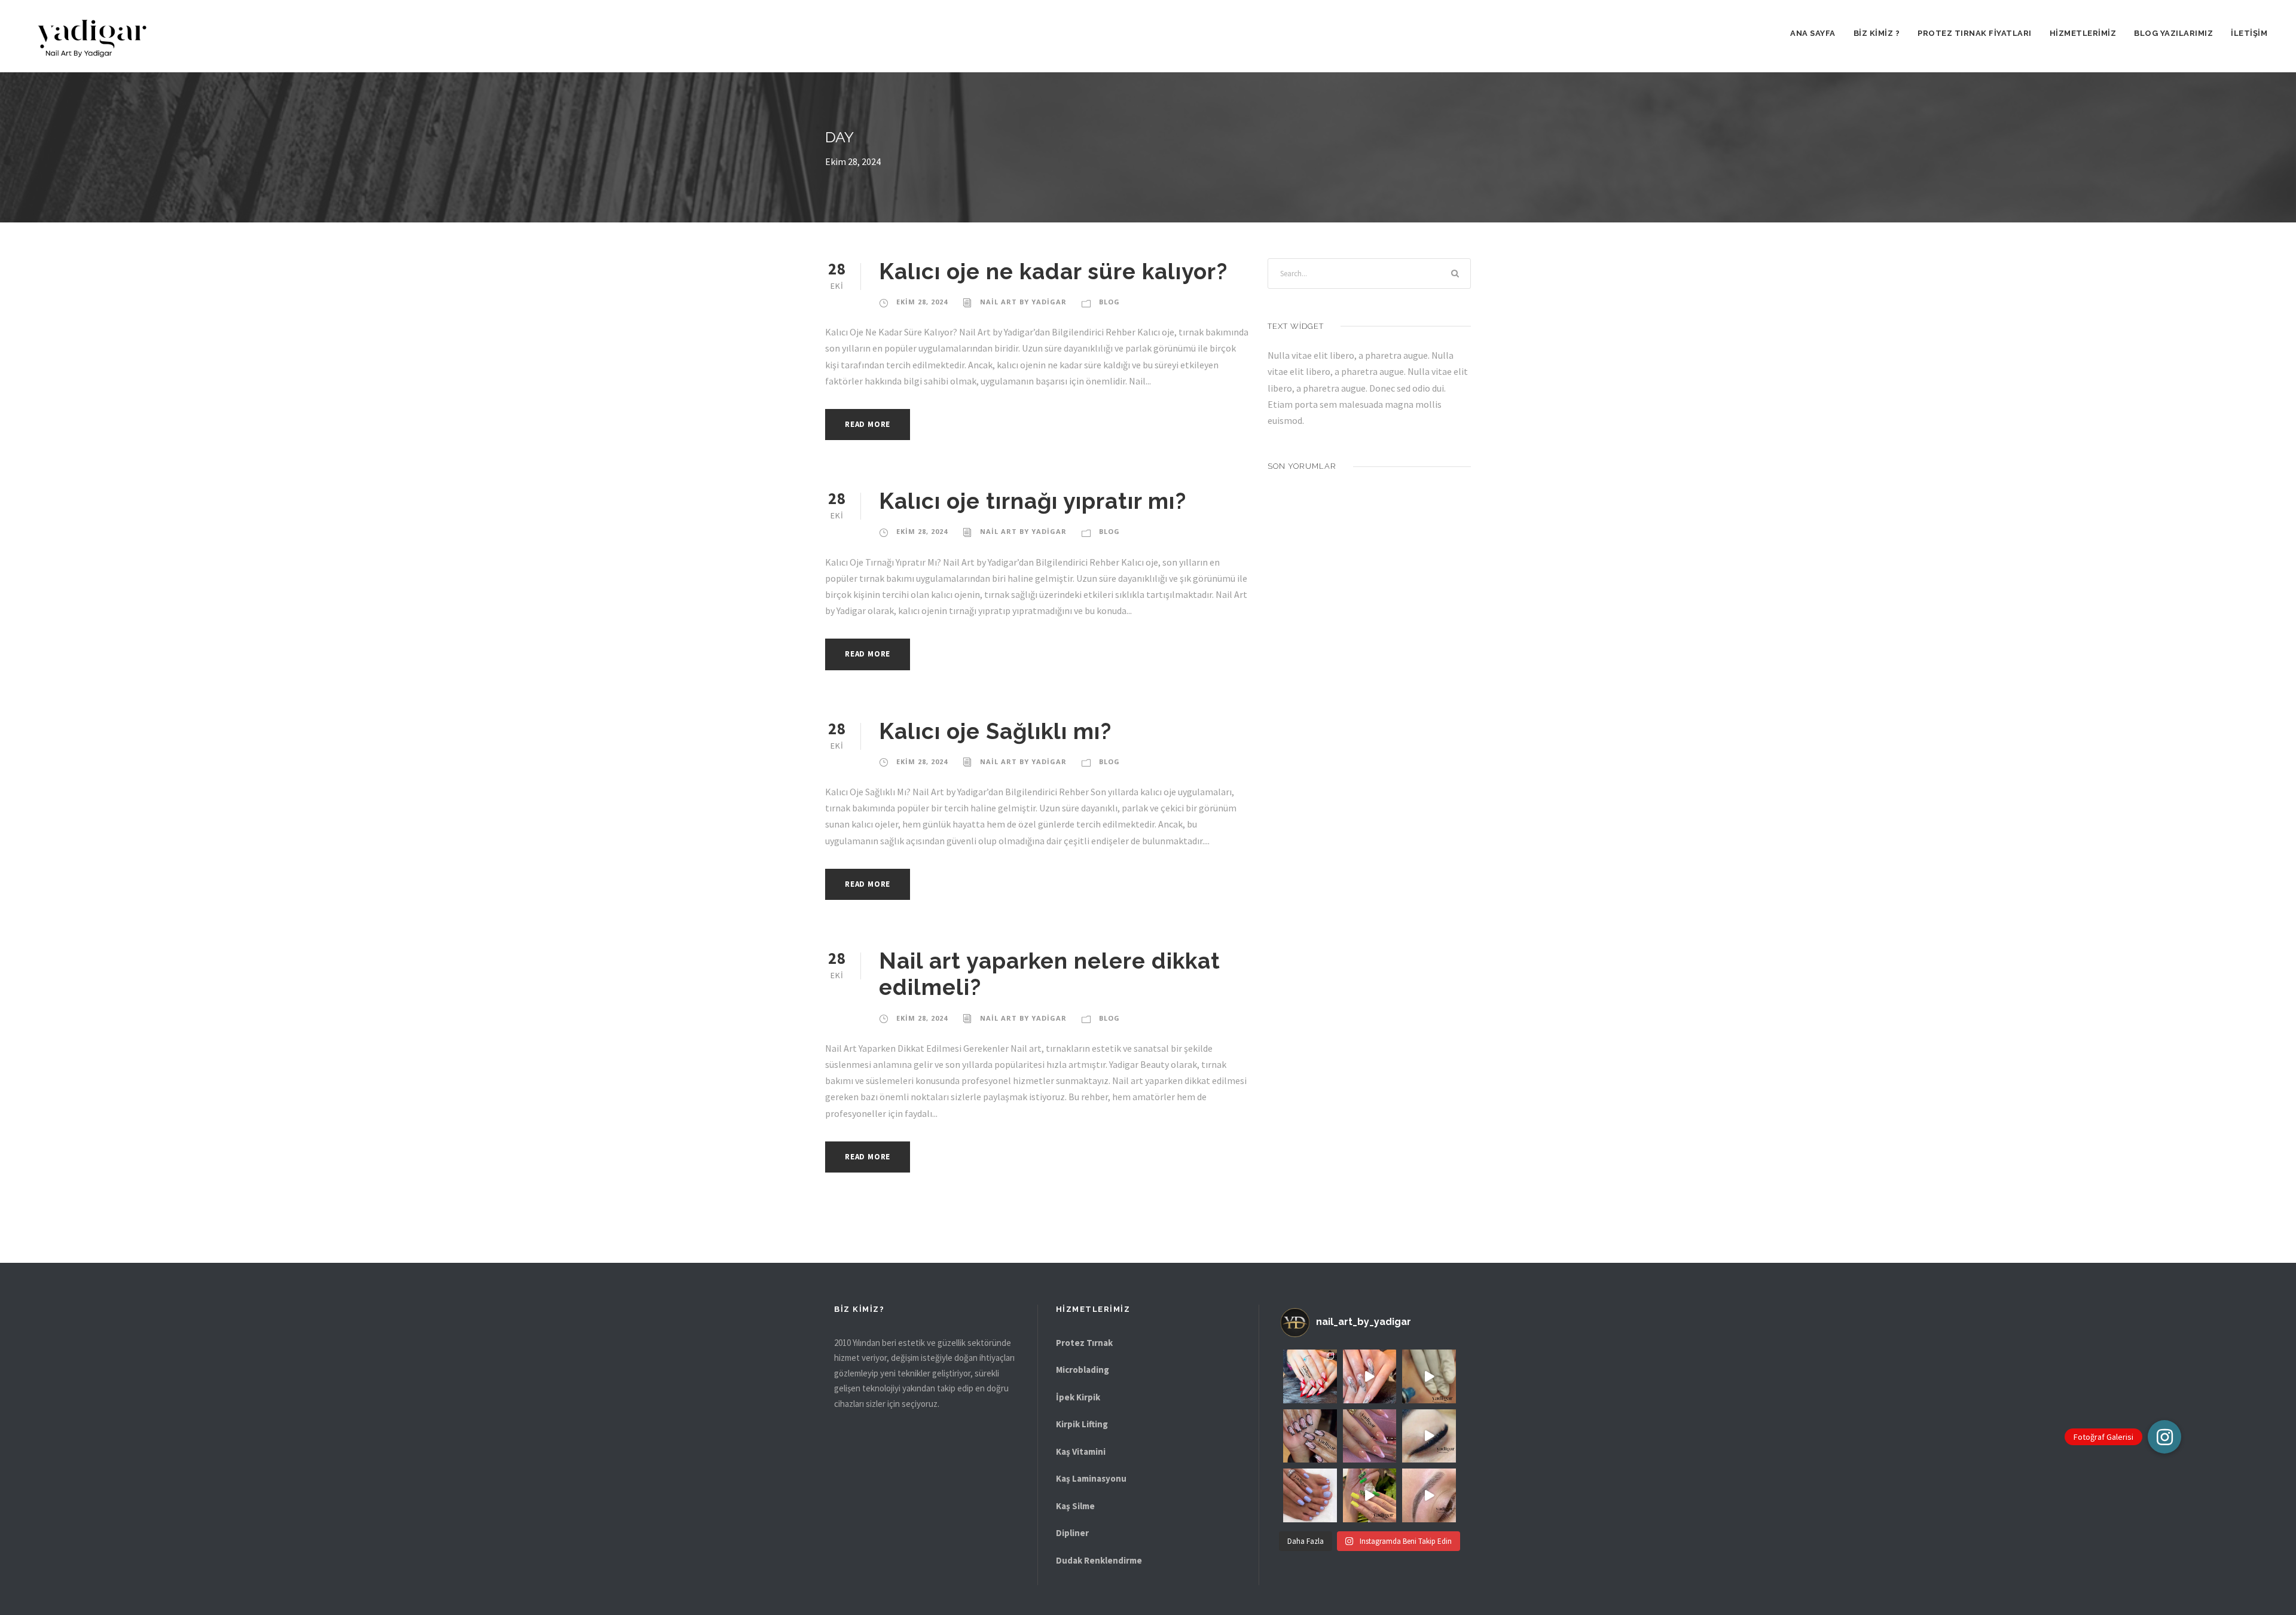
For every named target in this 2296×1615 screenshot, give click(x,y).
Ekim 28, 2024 (922, 302)
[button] (2164, 1437)
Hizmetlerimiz (2083, 33)
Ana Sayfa (1813, 33)
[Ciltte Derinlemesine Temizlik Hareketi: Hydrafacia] (1429, 1376)
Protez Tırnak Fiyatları (1975, 33)
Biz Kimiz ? (1877, 33)
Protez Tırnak (1084, 1343)
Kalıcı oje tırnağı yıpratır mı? (1033, 501)
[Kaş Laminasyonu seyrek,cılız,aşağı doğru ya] (1429, 1495)
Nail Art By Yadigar (1023, 302)
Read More (868, 424)
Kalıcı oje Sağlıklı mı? (995, 731)
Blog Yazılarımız (2173, 33)
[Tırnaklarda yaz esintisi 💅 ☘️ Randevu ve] (1310, 1495)
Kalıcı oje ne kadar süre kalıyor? (1053, 271)
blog (1109, 302)
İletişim (2249, 33)
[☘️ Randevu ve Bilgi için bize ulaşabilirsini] (1429, 1436)
